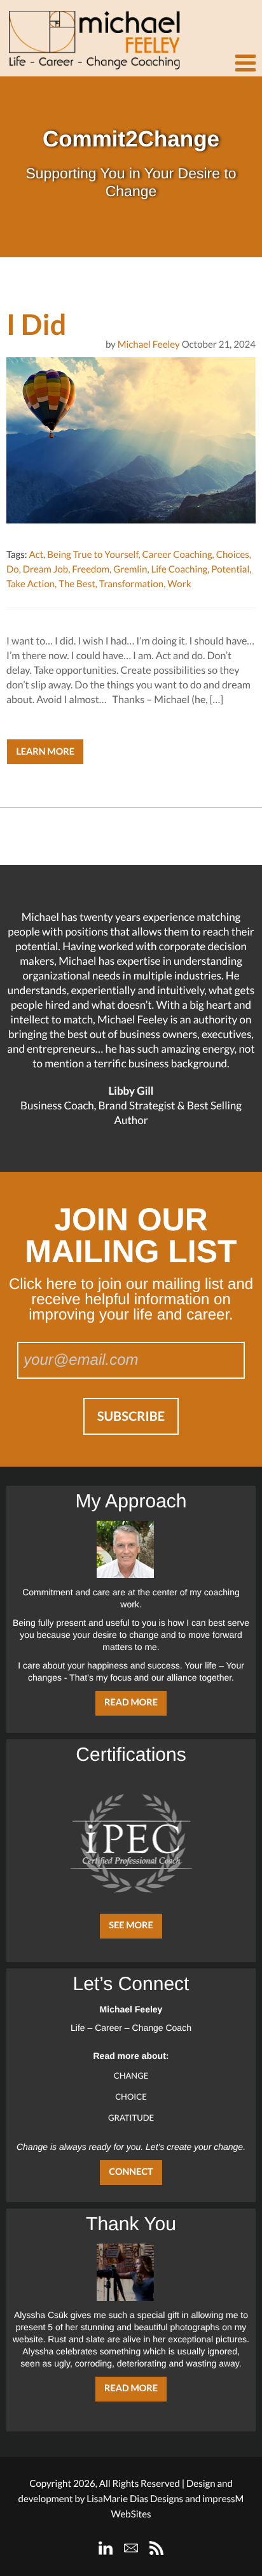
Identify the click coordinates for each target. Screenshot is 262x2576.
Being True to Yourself (93, 555)
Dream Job (45, 569)
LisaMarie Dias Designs (135, 2499)
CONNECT (131, 2172)
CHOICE (131, 2096)
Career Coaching (177, 555)
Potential (230, 569)
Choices (233, 555)
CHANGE (131, 2075)
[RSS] (156, 2548)
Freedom (91, 569)
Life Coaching (179, 569)
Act (36, 555)
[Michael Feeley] (92, 35)
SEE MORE (131, 1925)
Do (13, 569)
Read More (131, 1703)
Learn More (45, 752)
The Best (77, 584)
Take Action (31, 584)
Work (179, 584)
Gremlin (130, 569)
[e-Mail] (131, 2548)
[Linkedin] (106, 2548)
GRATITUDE (131, 2117)
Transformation (131, 584)
